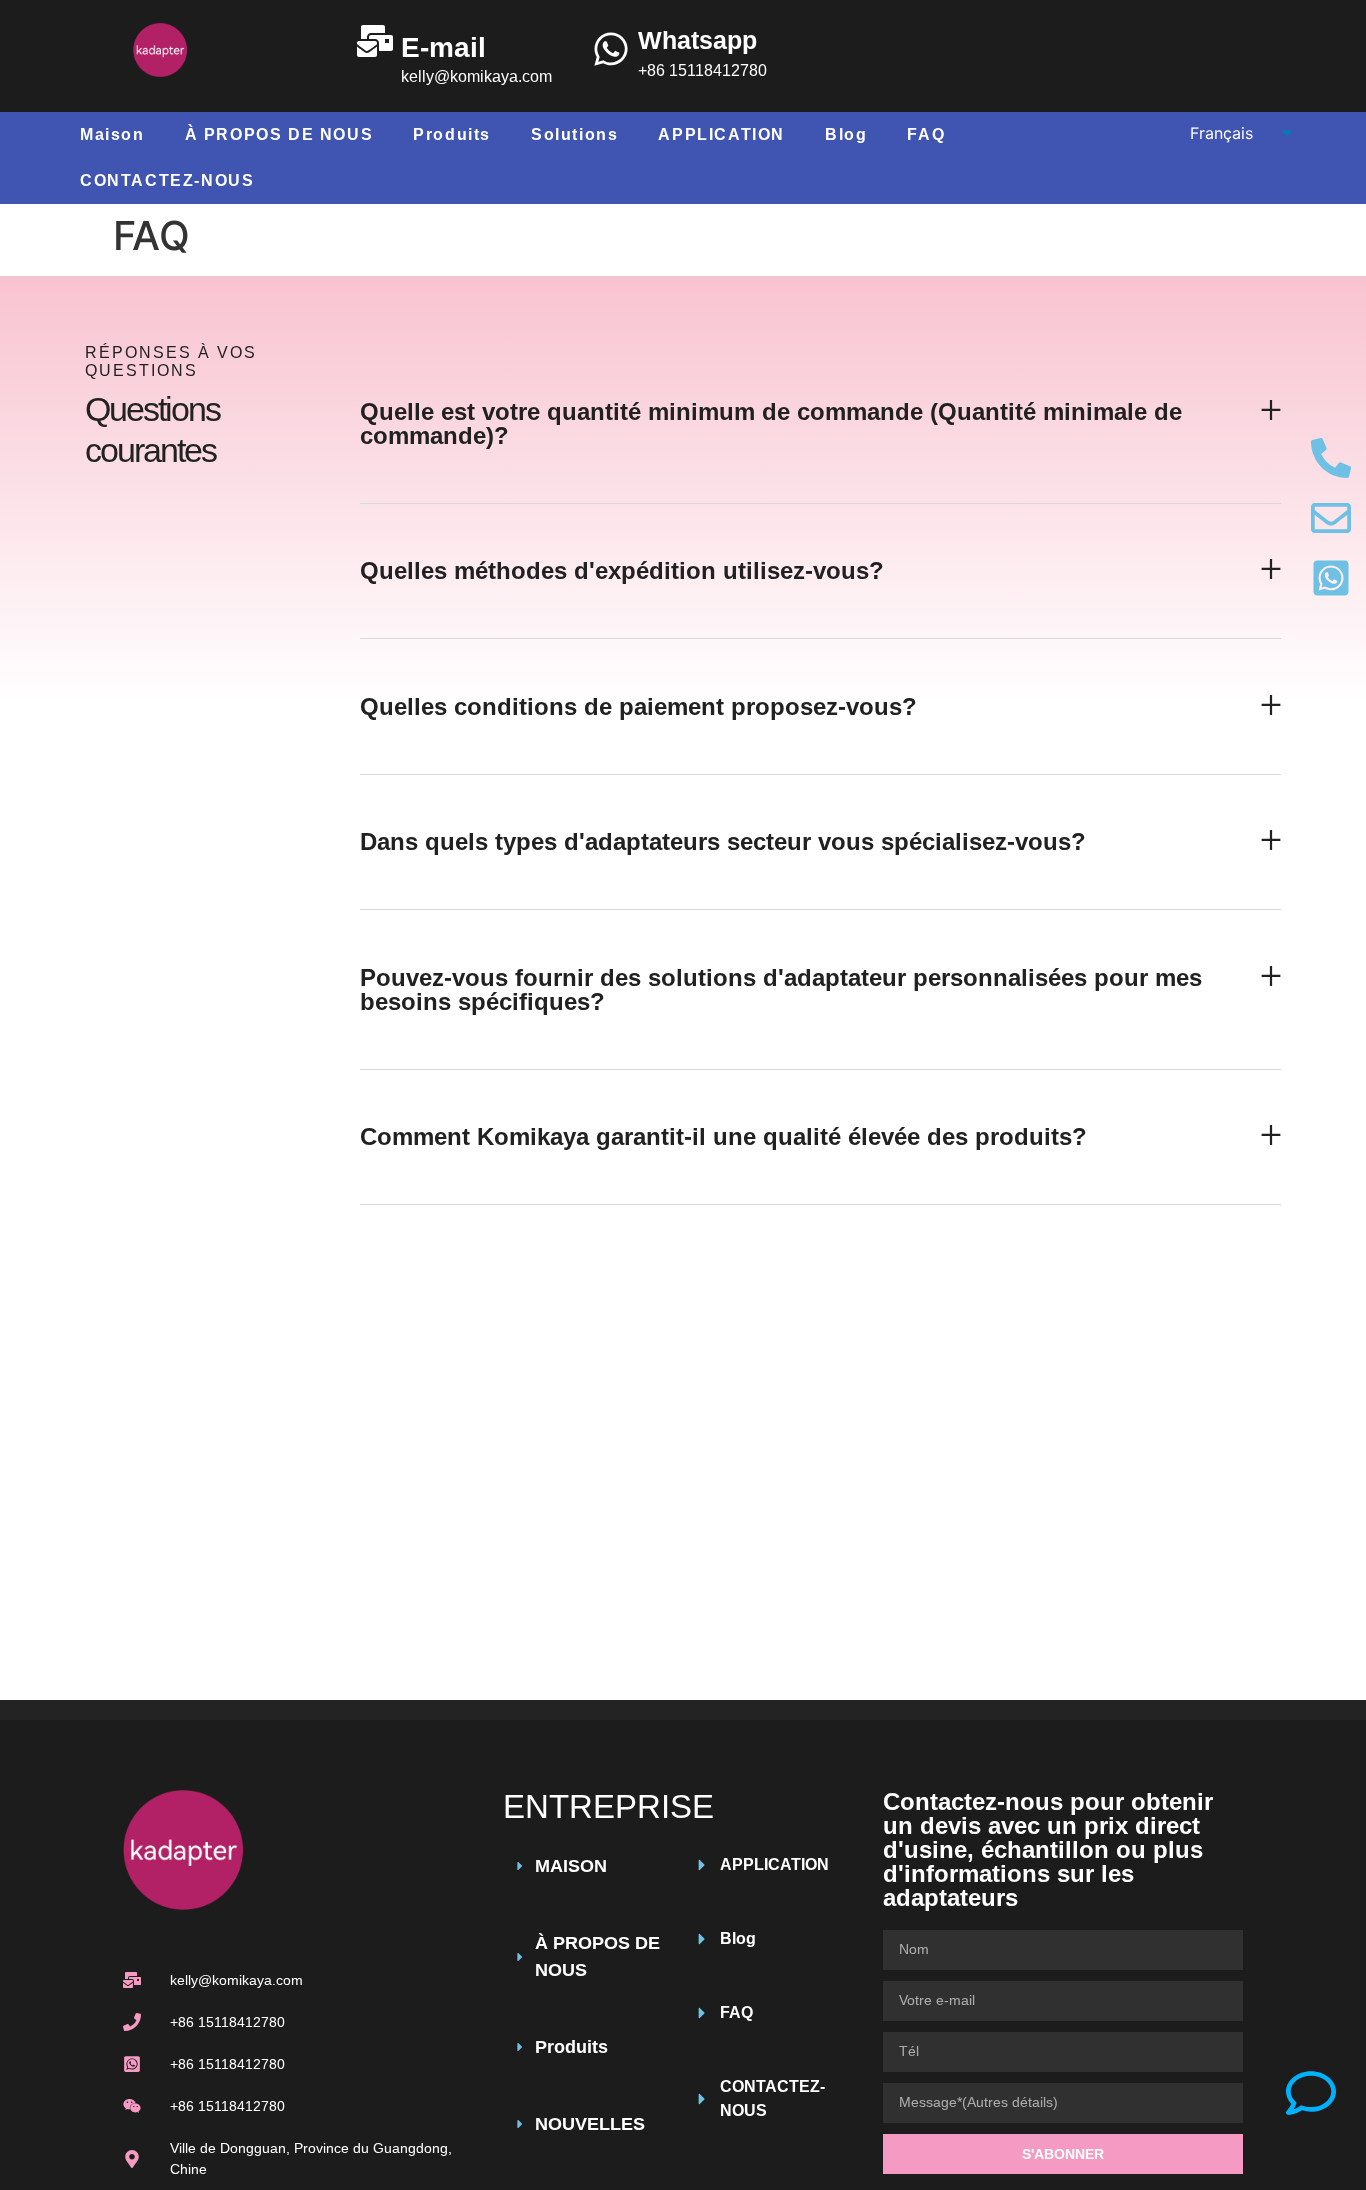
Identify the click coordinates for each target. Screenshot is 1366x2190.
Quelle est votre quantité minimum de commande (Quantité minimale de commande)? (771, 423)
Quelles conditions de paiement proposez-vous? (638, 706)
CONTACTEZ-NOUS (167, 180)
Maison (112, 134)
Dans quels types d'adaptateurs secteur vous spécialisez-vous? (723, 841)
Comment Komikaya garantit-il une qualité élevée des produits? (723, 1136)
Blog (846, 134)
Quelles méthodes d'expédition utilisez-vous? (622, 570)
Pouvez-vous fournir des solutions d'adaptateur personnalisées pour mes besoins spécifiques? (781, 989)
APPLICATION (721, 134)
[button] (820, 424)
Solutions (574, 134)
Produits (452, 134)
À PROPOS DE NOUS (279, 134)
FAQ (926, 134)
